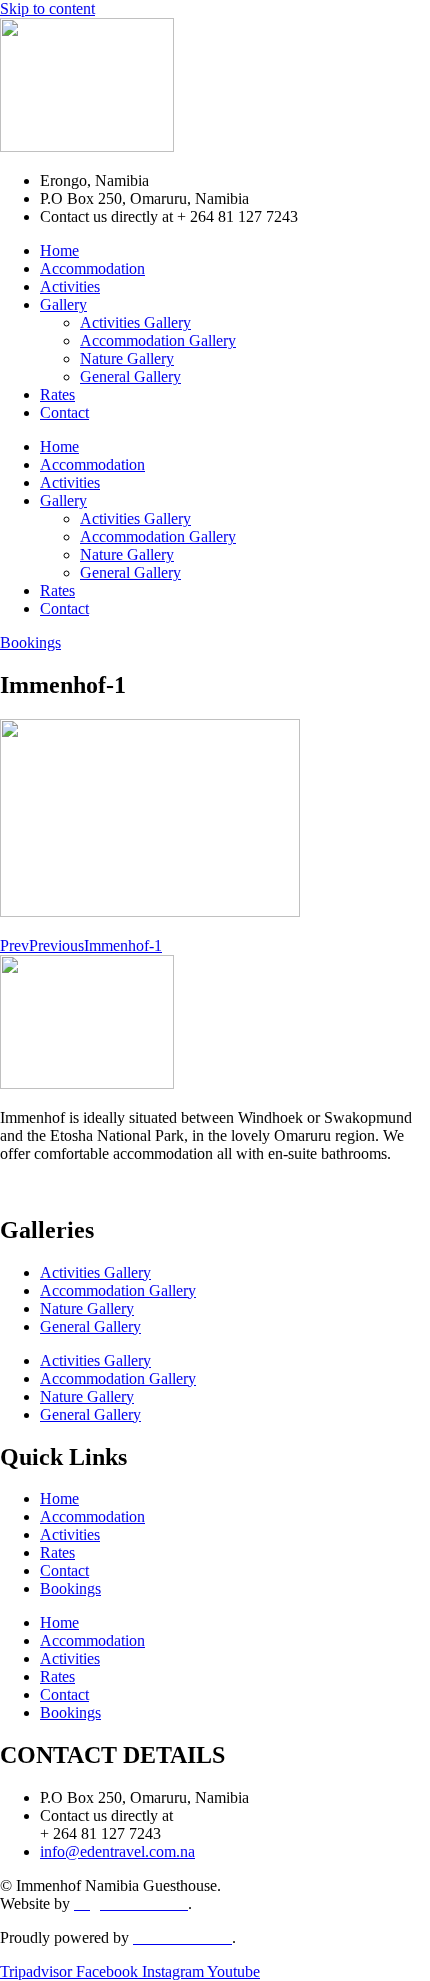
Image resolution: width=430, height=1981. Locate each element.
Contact (64, 412)
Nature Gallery (127, 358)
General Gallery (130, 376)
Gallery (63, 304)
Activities (70, 286)
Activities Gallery (135, 322)
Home (59, 250)
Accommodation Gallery (158, 340)
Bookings (70, 1588)
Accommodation (92, 268)
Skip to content (47, 8)
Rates (57, 394)
